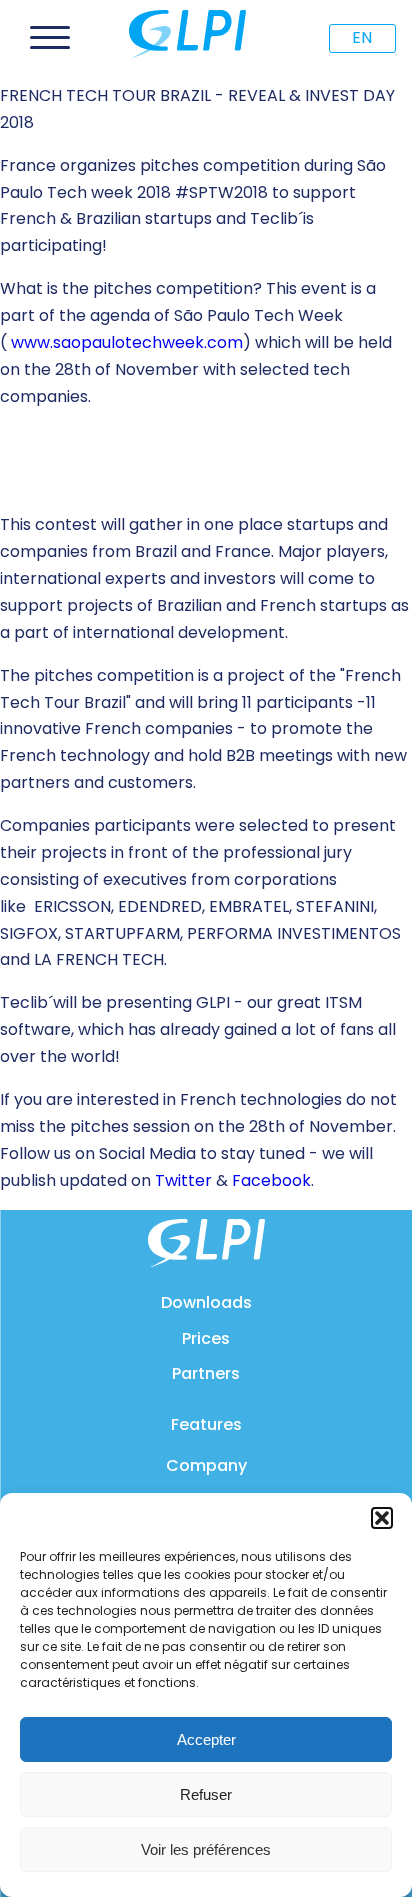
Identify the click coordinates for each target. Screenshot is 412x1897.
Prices (206, 1338)
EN (362, 37)
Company (206, 1465)
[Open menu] (50, 38)
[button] (382, 1518)
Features (206, 1424)
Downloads (206, 1302)
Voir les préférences (206, 1849)
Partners (206, 1373)
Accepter (206, 1739)
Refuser (206, 1794)
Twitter (183, 1180)
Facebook (271, 1180)
